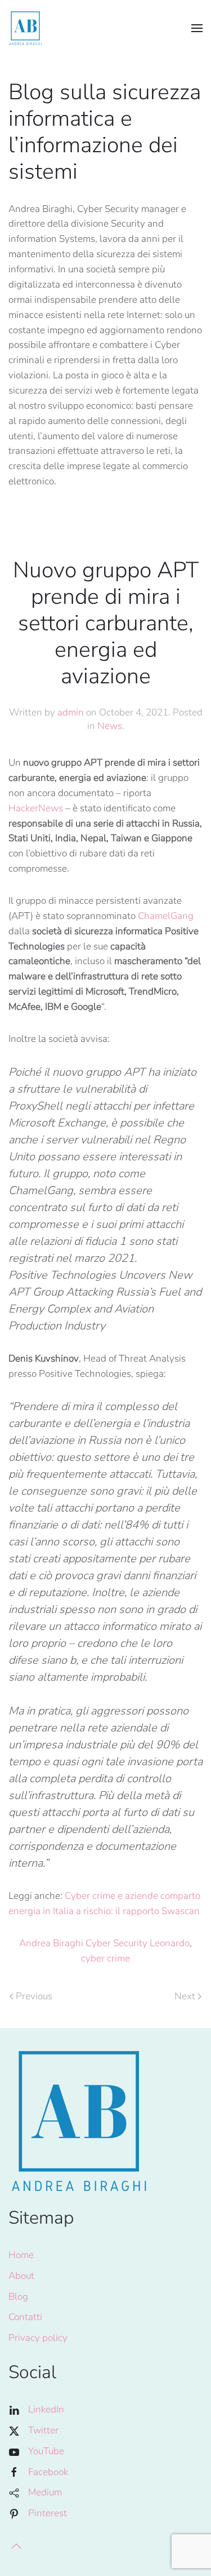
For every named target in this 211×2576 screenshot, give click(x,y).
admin (71, 712)
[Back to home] (25, 28)
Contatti (25, 2317)
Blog (18, 2297)
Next (185, 1996)
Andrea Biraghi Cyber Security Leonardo (104, 1943)
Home (21, 2255)
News (110, 726)
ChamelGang (166, 916)
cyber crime (105, 1958)
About (21, 2276)
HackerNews (36, 808)
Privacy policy (38, 2338)
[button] (197, 28)
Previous (34, 1996)
